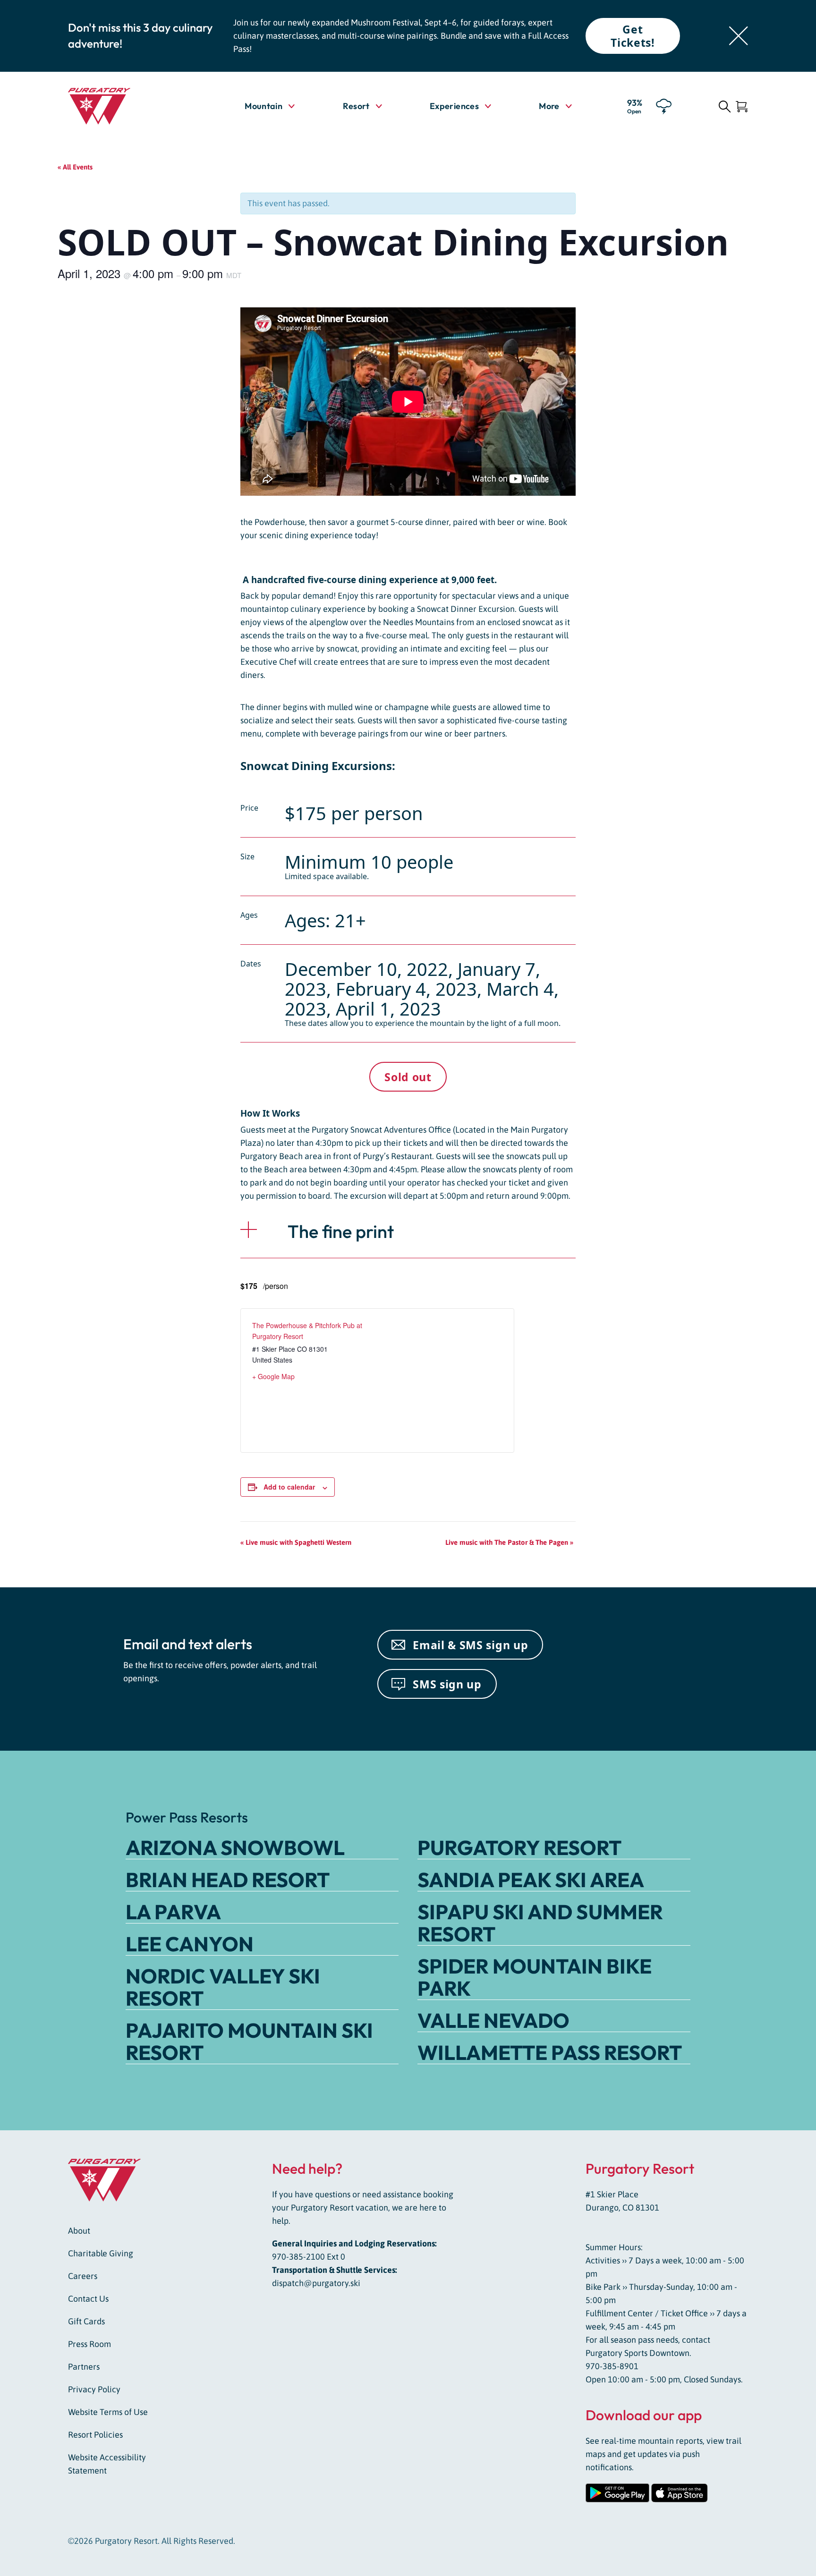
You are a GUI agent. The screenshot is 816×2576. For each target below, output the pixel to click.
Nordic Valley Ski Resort (223, 1987)
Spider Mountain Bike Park (535, 1977)
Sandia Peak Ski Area (531, 1880)
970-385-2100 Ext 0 (309, 2257)
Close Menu (797, 160)
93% (635, 106)
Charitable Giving (101, 2253)
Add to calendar (289, 1487)
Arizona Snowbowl (235, 1847)
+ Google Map (273, 1376)
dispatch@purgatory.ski (316, 2283)
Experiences (454, 106)
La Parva (173, 1912)
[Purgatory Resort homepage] (122, 106)
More (555, 106)
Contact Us (88, 2299)
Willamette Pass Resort (550, 2052)
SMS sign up (447, 1684)
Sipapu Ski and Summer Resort (540, 1923)
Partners (84, 2367)
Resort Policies (95, 2435)
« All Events (75, 167)
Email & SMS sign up (470, 1645)
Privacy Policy (94, 2389)
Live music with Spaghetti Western (297, 1542)
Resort (356, 106)
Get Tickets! (633, 36)
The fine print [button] (341, 1231)
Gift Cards (86, 2321)
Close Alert (739, 36)
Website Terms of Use (108, 2412)
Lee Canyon (190, 1944)
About (79, 2231)
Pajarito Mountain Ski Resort (249, 2041)
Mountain (263, 106)
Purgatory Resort (519, 1847)
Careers (83, 2276)
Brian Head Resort (228, 1880)
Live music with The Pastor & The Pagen (509, 1542)
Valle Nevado (493, 2020)
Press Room (89, 2344)
